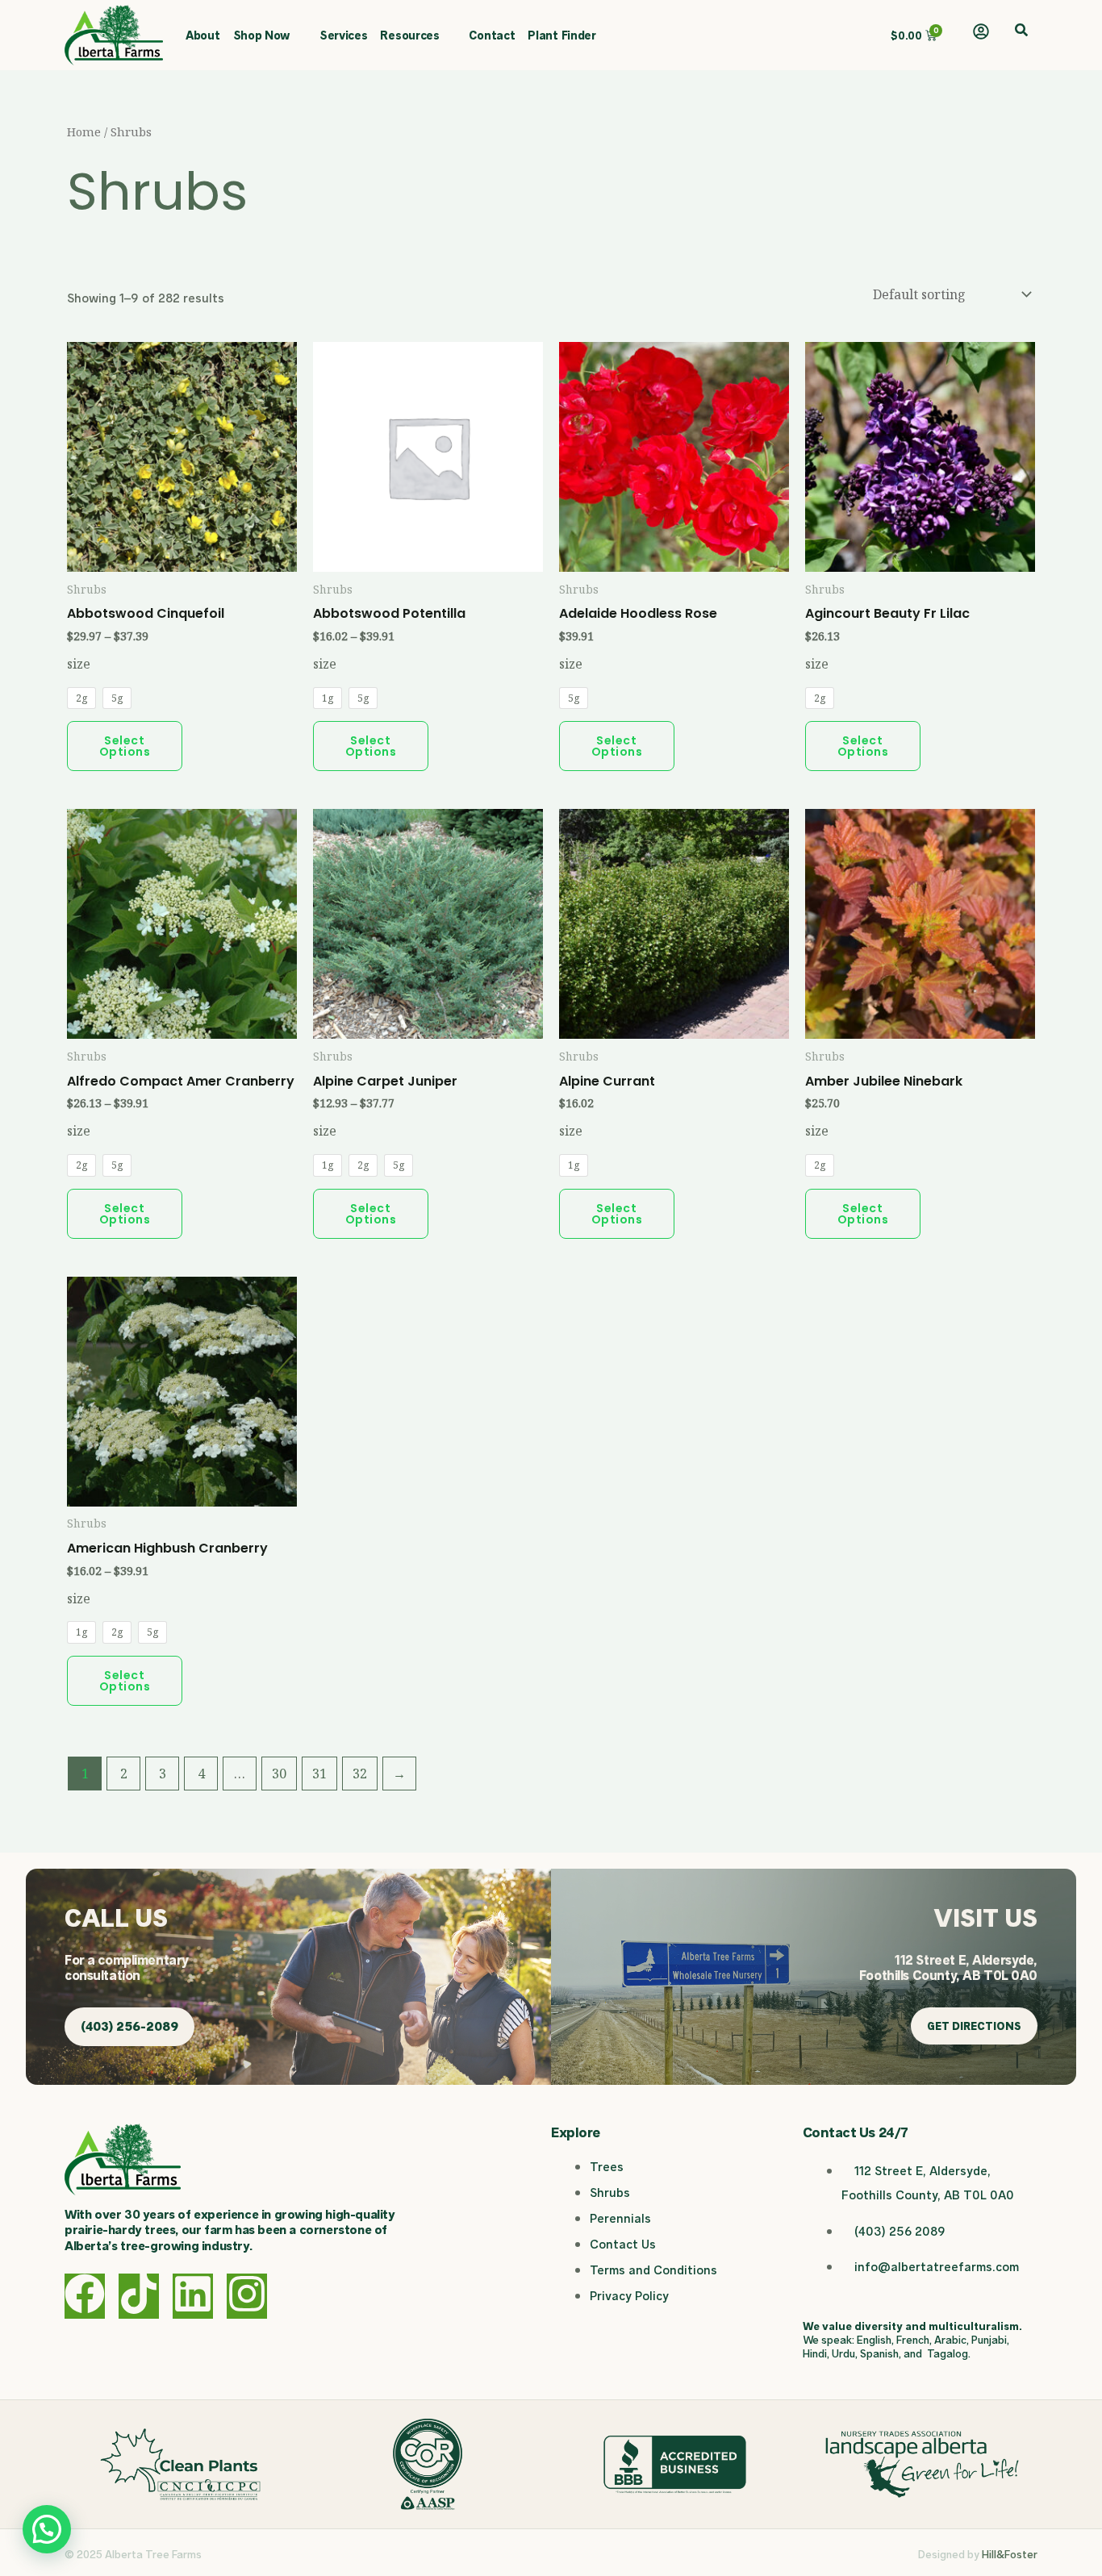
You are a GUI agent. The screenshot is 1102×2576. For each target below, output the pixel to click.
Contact (492, 35)
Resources (409, 35)
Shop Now (262, 35)
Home (84, 131)
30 (279, 1774)
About (203, 35)
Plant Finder (561, 35)
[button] (1021, 31)
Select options (125, 746)
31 (319, 1774)
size (79, 664)
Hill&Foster (1010, 2554)
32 (360, 1774)
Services (344, 35)
